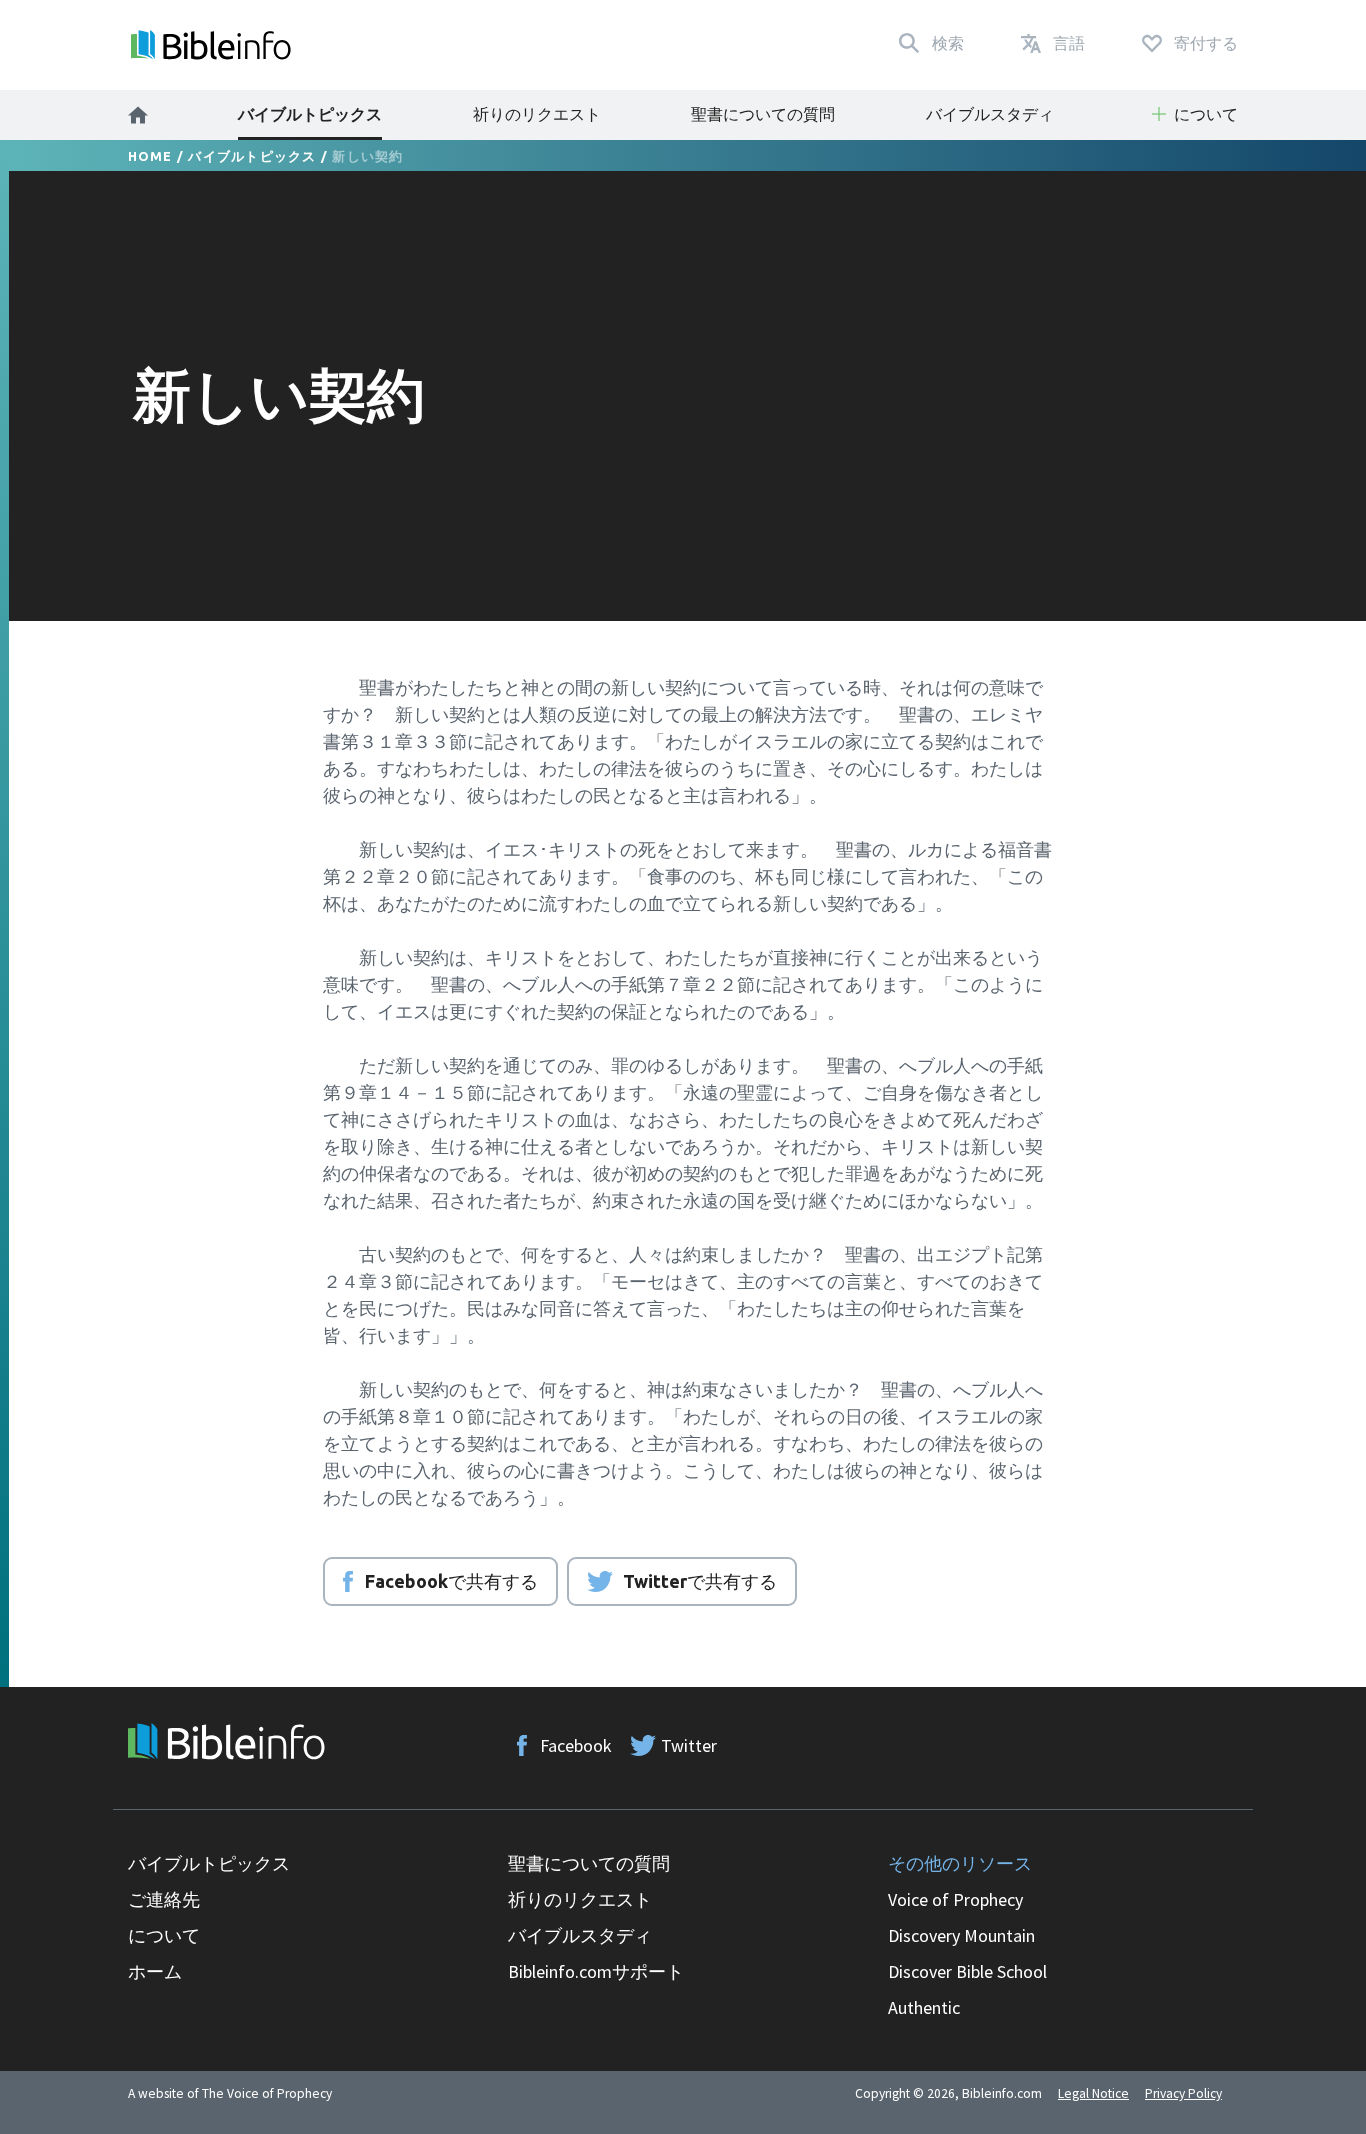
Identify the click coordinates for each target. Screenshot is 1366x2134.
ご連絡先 (164, 1899)
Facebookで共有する (451, 1581)
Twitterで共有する (700, 1581)
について (164, 1935)
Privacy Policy (1183, 2093)
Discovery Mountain (961, 1935)
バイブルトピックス (310, 114)
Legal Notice (1093, 2093)
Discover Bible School (967, 1971)
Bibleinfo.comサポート (596, 1971)
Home (150, 156)
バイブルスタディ (990, 114)
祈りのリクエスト (537, 114)
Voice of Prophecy (955, 1899)
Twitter (689, 1745)
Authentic (924, 2007)
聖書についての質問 (763, 114)
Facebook (576, 1745)
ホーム (155, 1971)
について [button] (1206, 114)
